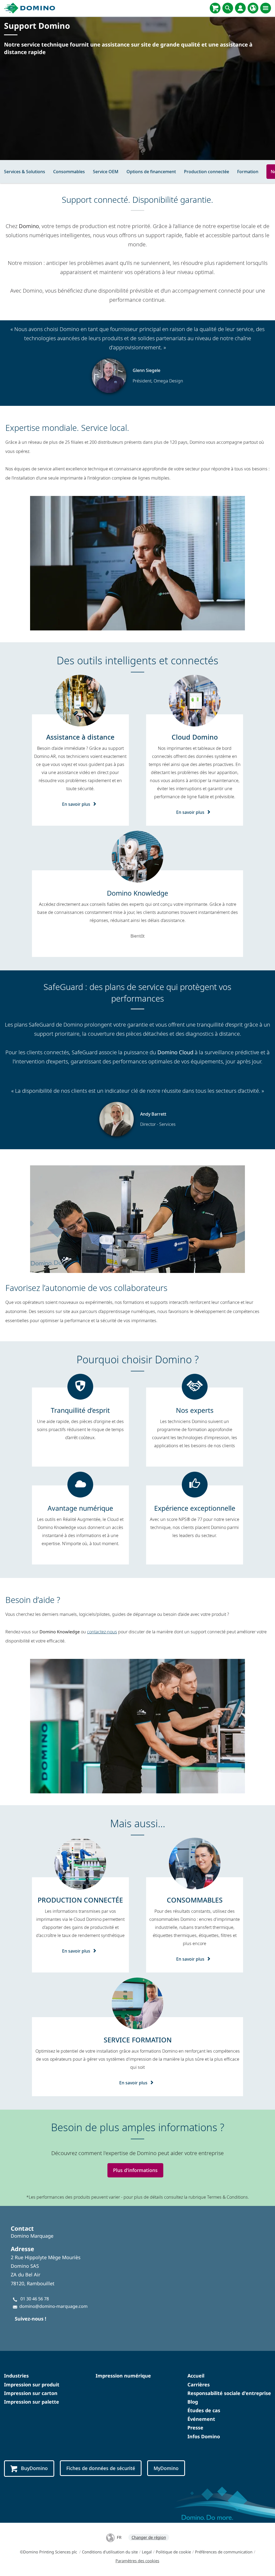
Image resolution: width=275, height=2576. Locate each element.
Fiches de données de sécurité (101, 2468)
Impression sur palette (32, 2402)
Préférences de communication (224, 2552)
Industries (16, 2376)
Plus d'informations (135, 2170)
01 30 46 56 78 (35, 2299)
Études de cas (204, 2410)
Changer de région (149, 2537)
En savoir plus (76, 804)
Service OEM (106, 172)
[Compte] (240, 8)
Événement (201, 2419)
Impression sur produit (32, 2385)
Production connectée (207, 172)
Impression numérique (123, 2376)
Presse (195, 2428)
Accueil (196, 2376)
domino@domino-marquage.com (53, 2306)
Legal (147, 2552)
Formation (248, 172)
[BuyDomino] (215, 8)
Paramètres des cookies (137, 2561)
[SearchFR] (228, 8)
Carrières (199, 2385)
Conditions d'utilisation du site (110, 2552)
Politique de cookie (173, 2552)
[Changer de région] (253, 8)
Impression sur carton (31, 2393)
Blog (193, 2402)
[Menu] (266, 8)
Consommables (69, 172)
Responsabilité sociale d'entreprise (229, 2393)
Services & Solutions (25, 172)
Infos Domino (204, 2436)
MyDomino (166, 2468)
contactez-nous (102, 1632)
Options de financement (151, 172)
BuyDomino (34, 2468)
